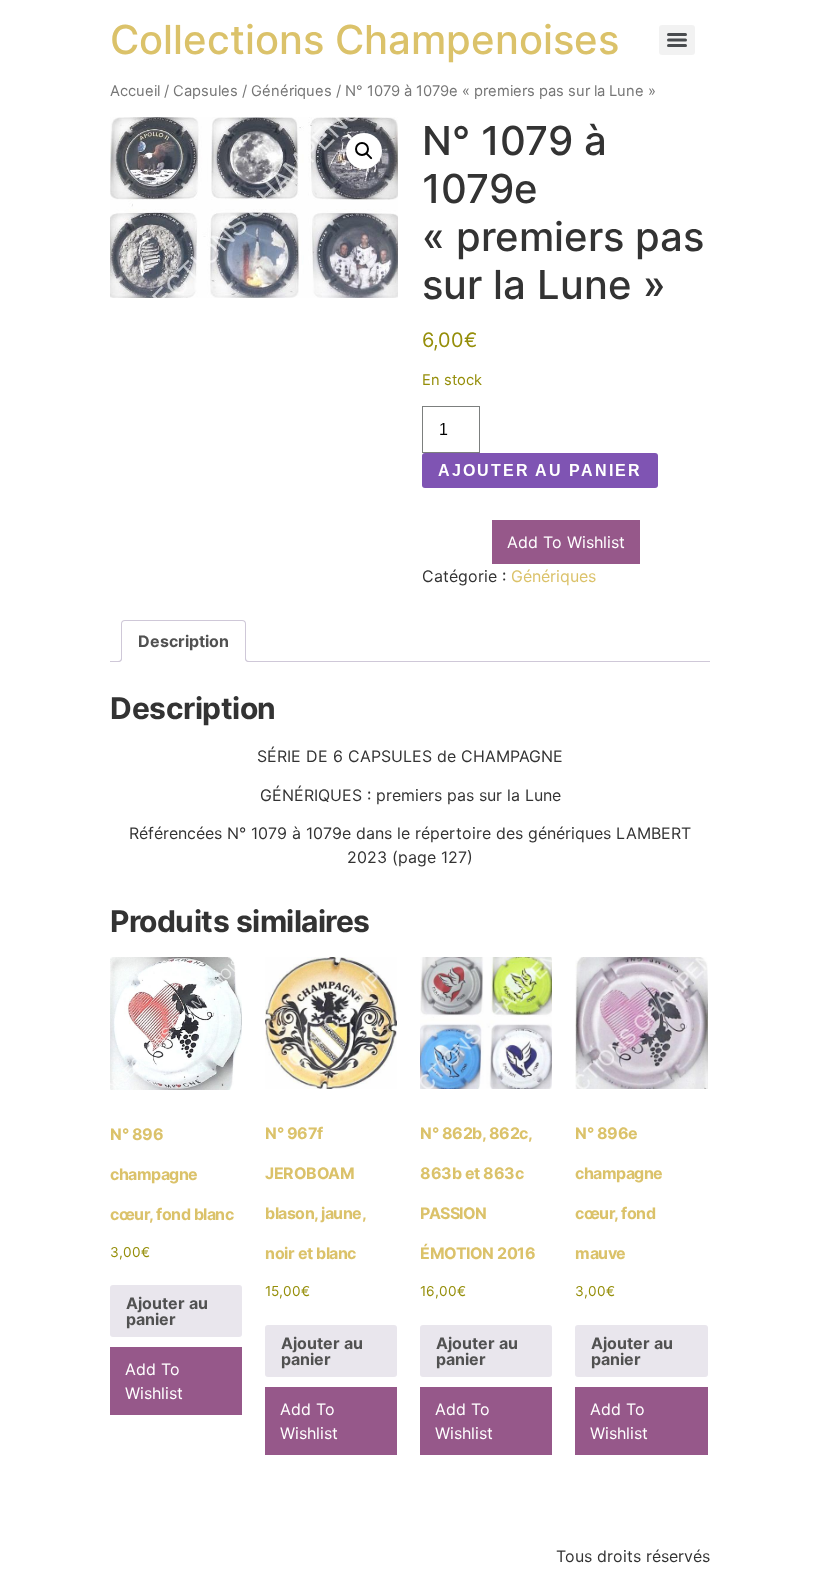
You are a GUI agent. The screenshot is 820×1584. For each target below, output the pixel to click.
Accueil (135, 91)
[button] (364, 151)
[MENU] (677, 40)
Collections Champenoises (364, 39)
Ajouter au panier (540, 470)
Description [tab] (183, 641)
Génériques (291, 91)
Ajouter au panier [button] (167, 1311)
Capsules (205, 91)
